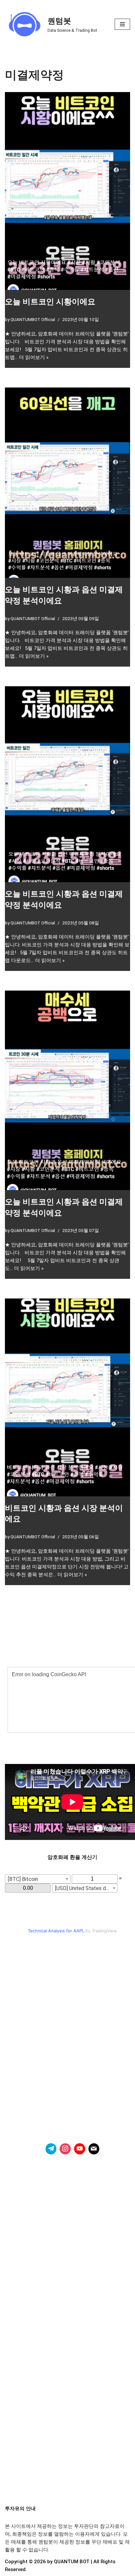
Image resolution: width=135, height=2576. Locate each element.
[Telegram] (51, 2149)
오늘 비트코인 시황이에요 (50, 302)
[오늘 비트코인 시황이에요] (67, 191)
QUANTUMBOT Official (33, 319)
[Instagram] (65, 2149)
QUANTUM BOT (72, 2562)
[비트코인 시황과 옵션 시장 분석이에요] (67, 1397)
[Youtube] (80, 2149)
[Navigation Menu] (122, 24)
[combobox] (38, 1879)
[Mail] (94, 2149)
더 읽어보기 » (34, 357)
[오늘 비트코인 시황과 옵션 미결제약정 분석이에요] (67, 483)
